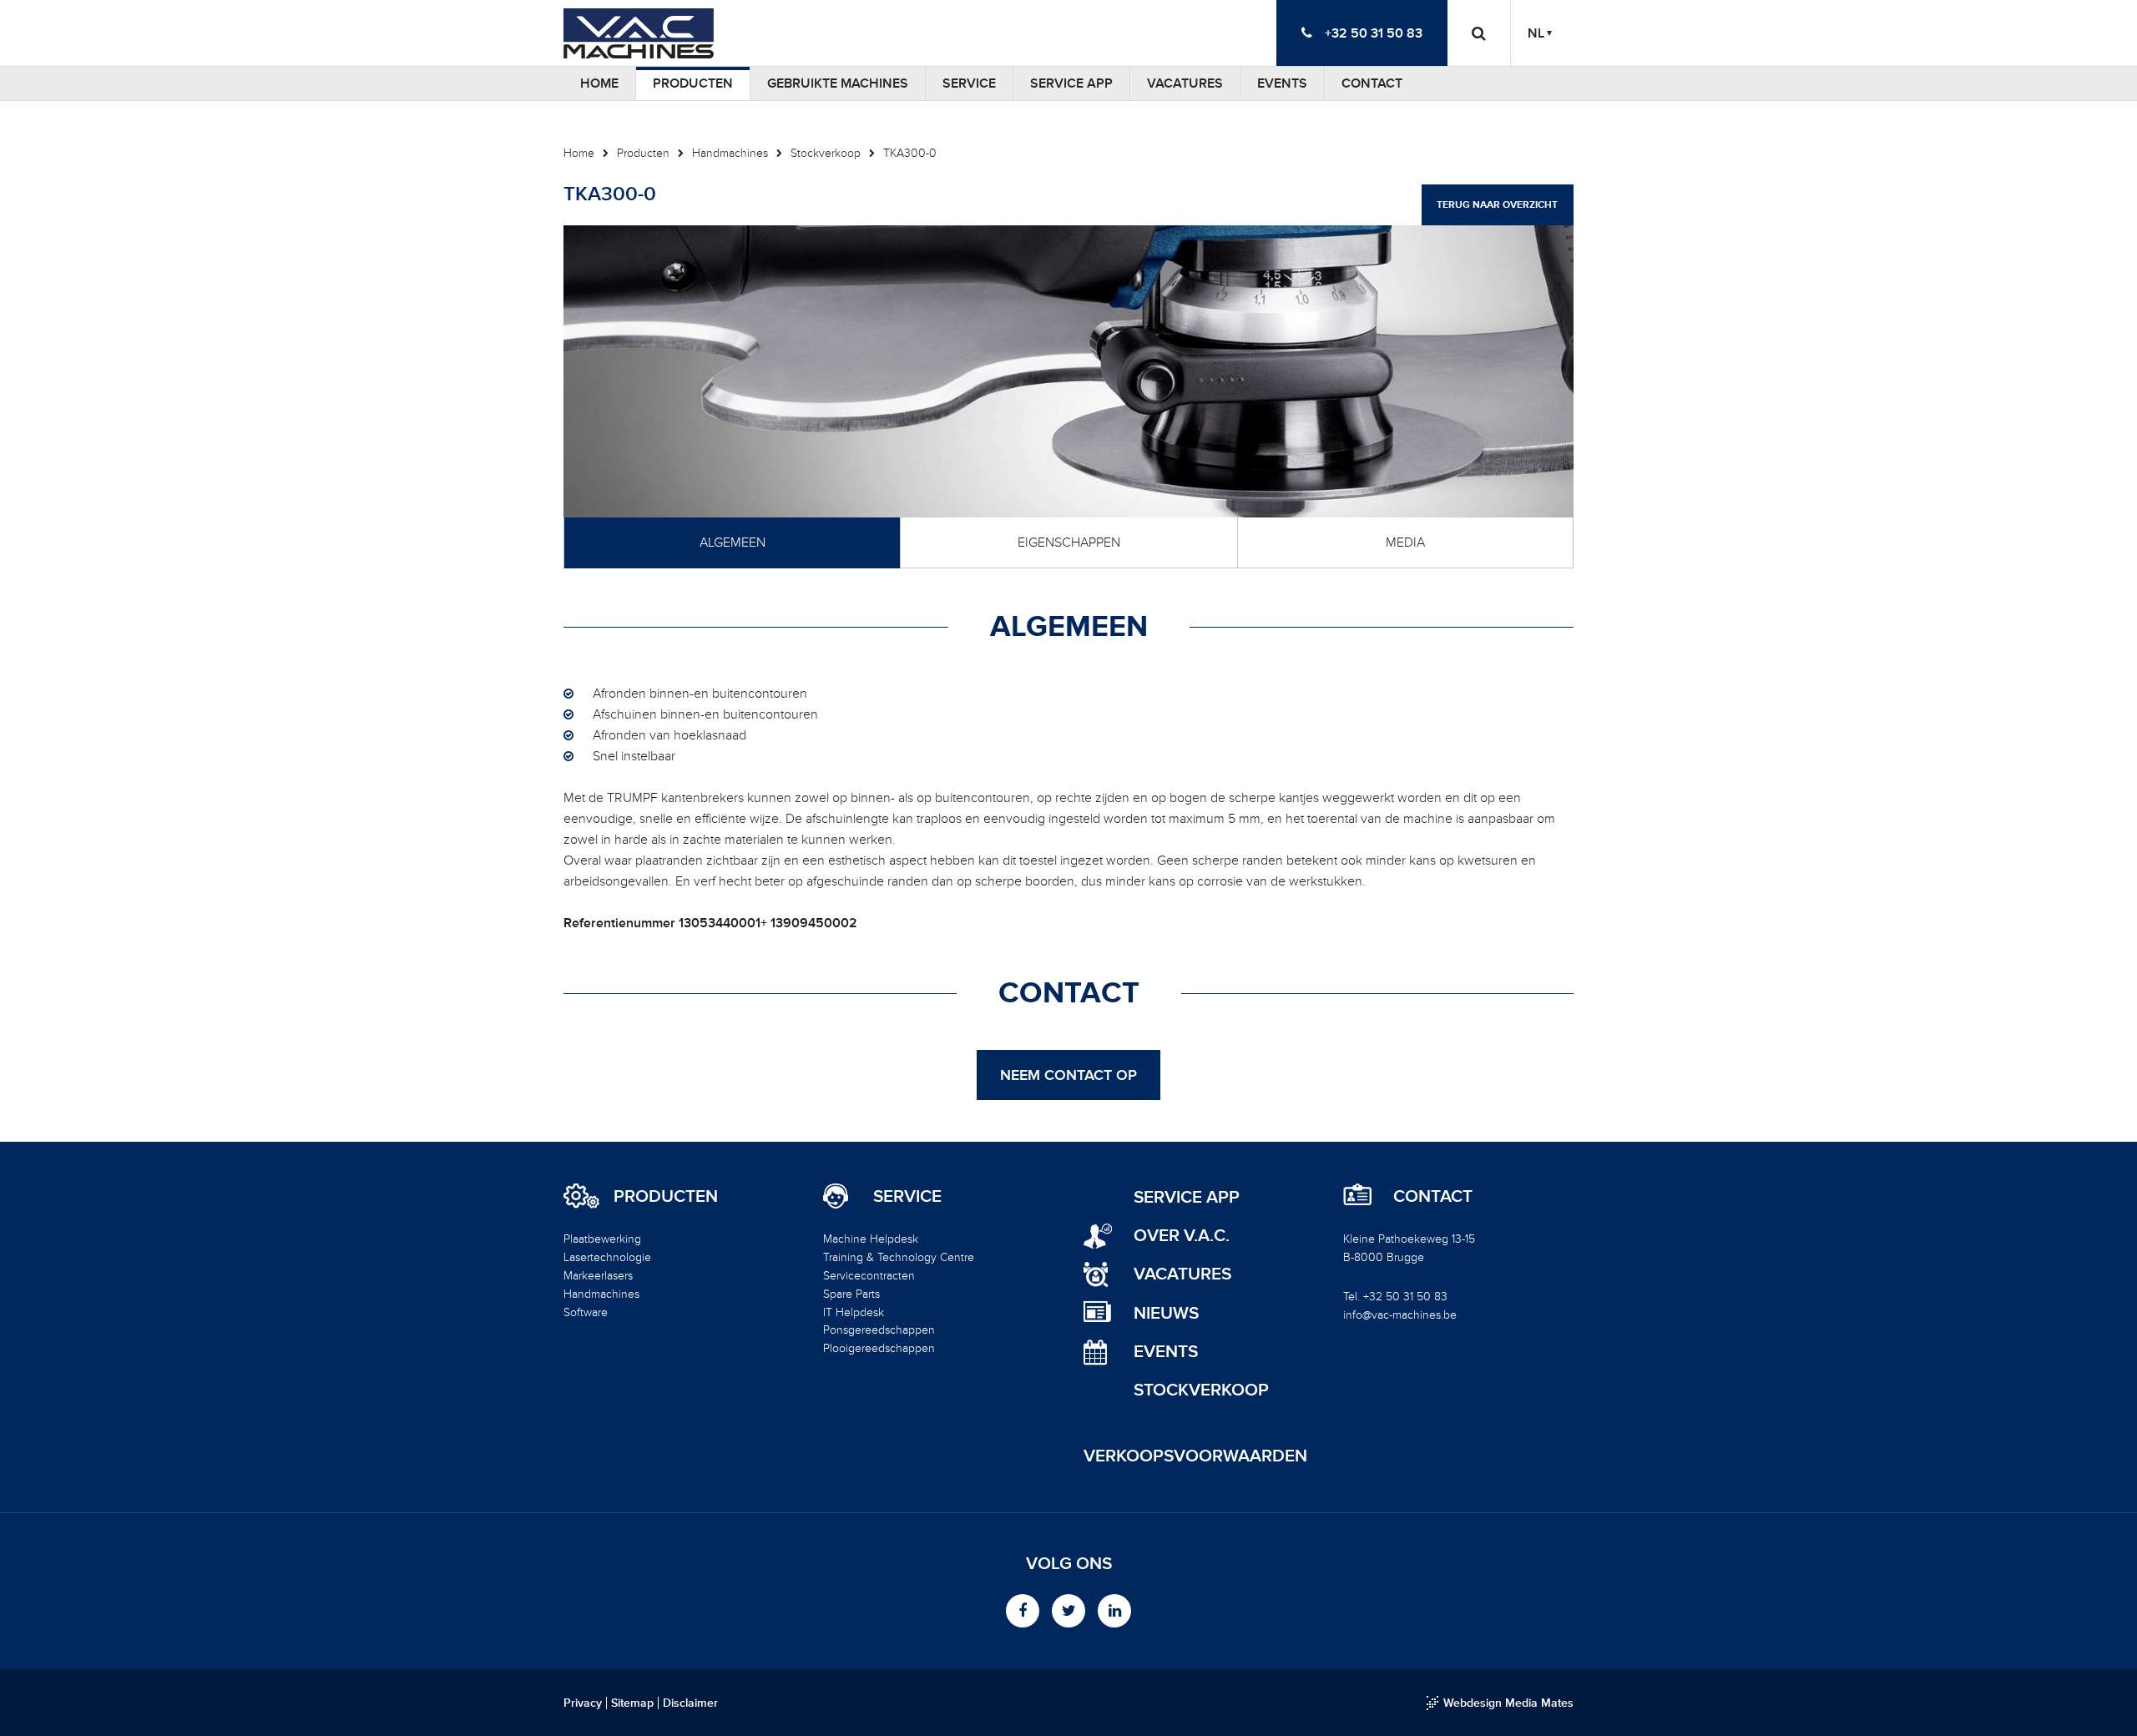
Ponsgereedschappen (879, 1330)
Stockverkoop (826, 153)
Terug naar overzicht (1497, 205)
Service (969, 83)
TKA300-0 (910, 153)
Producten (693, 83)
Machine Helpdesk (871, 1239)
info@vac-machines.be (1400, 1315)
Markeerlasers (598, 1276)
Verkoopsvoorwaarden (1195, 1456)
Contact (1372, 83)
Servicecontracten (869, 1276)
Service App (1071, 83)
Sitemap (632, 1703)
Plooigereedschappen (879, 1348)
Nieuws (1166, 1313)
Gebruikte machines (838, 83)
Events (1282, 83)
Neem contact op (1068, 1075)
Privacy (583, 1703)
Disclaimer (690, 1703)
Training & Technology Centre (899, 1257)
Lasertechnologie (607, 1257)
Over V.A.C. (1182, 1236)
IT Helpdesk (854, 1312)
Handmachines (730, 153)
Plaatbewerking (602, 1239)
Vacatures (1185, 83)
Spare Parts (851, 1294)
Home (599, 83)
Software (586, 1312)
